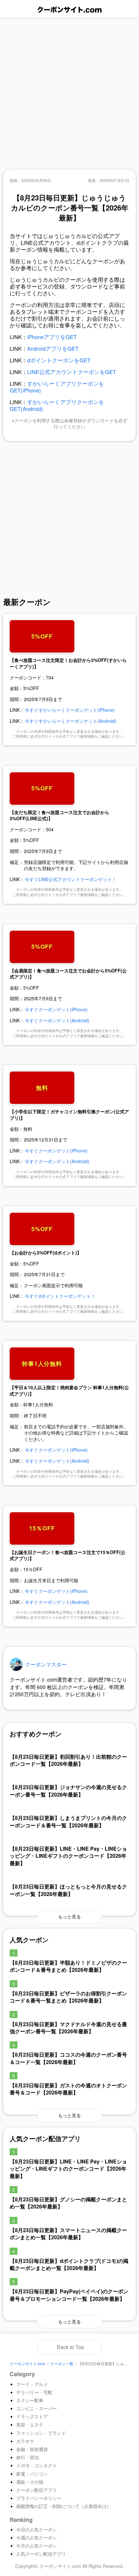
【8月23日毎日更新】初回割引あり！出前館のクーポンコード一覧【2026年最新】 (68, 1760)
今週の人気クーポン (37, 2537)
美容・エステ (30, 2424)
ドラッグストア (32, 2416)
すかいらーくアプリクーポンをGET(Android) (57, 405)
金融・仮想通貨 (32, 2449)
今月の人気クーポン (37, 2546)
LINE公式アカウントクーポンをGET (72, 372)
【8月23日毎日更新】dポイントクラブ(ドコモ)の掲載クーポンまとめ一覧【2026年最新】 (69, 2264)
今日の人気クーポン (37, 2529)
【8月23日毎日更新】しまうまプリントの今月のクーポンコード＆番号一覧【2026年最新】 (68, 1821)
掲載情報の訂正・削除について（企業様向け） (64, 2506)
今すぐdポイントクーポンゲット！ (60, 1296)
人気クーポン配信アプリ (41, 2554)
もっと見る (69, 1916)
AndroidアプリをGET (53, 348)
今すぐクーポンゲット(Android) (57, 1020)
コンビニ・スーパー (37, 2408)
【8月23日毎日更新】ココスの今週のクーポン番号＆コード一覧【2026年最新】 (68, 2058)
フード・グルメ (32, 2384)
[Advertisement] (69, 94)
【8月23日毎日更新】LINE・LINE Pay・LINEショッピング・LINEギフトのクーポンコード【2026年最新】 (68, 1856)
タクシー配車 (30, 2400)
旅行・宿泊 (27, 2457)
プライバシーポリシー (39, 2498)
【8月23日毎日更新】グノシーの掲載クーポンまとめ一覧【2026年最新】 (68, 2203)
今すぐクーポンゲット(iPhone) (56, 1009)
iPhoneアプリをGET (52, 337)
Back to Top (70, 2347)
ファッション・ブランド (41, 2433)
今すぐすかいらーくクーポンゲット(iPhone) (70, 710)
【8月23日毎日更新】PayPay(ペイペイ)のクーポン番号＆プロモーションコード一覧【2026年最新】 (69, 2295)
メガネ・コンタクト (37, 2465)
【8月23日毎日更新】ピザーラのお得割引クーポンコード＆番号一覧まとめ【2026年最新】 (68, 1997)
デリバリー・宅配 (34, 2392)
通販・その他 (30, 2482)
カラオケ (25, 2441)
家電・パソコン (32, 2474)
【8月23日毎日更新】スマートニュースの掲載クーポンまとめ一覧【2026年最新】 (68, 2234)
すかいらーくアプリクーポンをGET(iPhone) (57, 387)
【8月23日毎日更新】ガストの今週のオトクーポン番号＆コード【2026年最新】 (68, 2089)
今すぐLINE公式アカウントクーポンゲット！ (71, 879)
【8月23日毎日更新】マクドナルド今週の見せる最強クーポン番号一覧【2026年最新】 (68, 2028)
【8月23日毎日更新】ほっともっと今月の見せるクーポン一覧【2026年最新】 (68, 1890)
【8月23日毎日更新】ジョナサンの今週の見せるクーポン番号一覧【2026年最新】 (68, 1791)
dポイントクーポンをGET (59, 360)
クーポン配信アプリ (37, 2490)
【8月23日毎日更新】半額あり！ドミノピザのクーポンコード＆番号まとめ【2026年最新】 (68, 1966)
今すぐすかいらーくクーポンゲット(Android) (71, 721)
